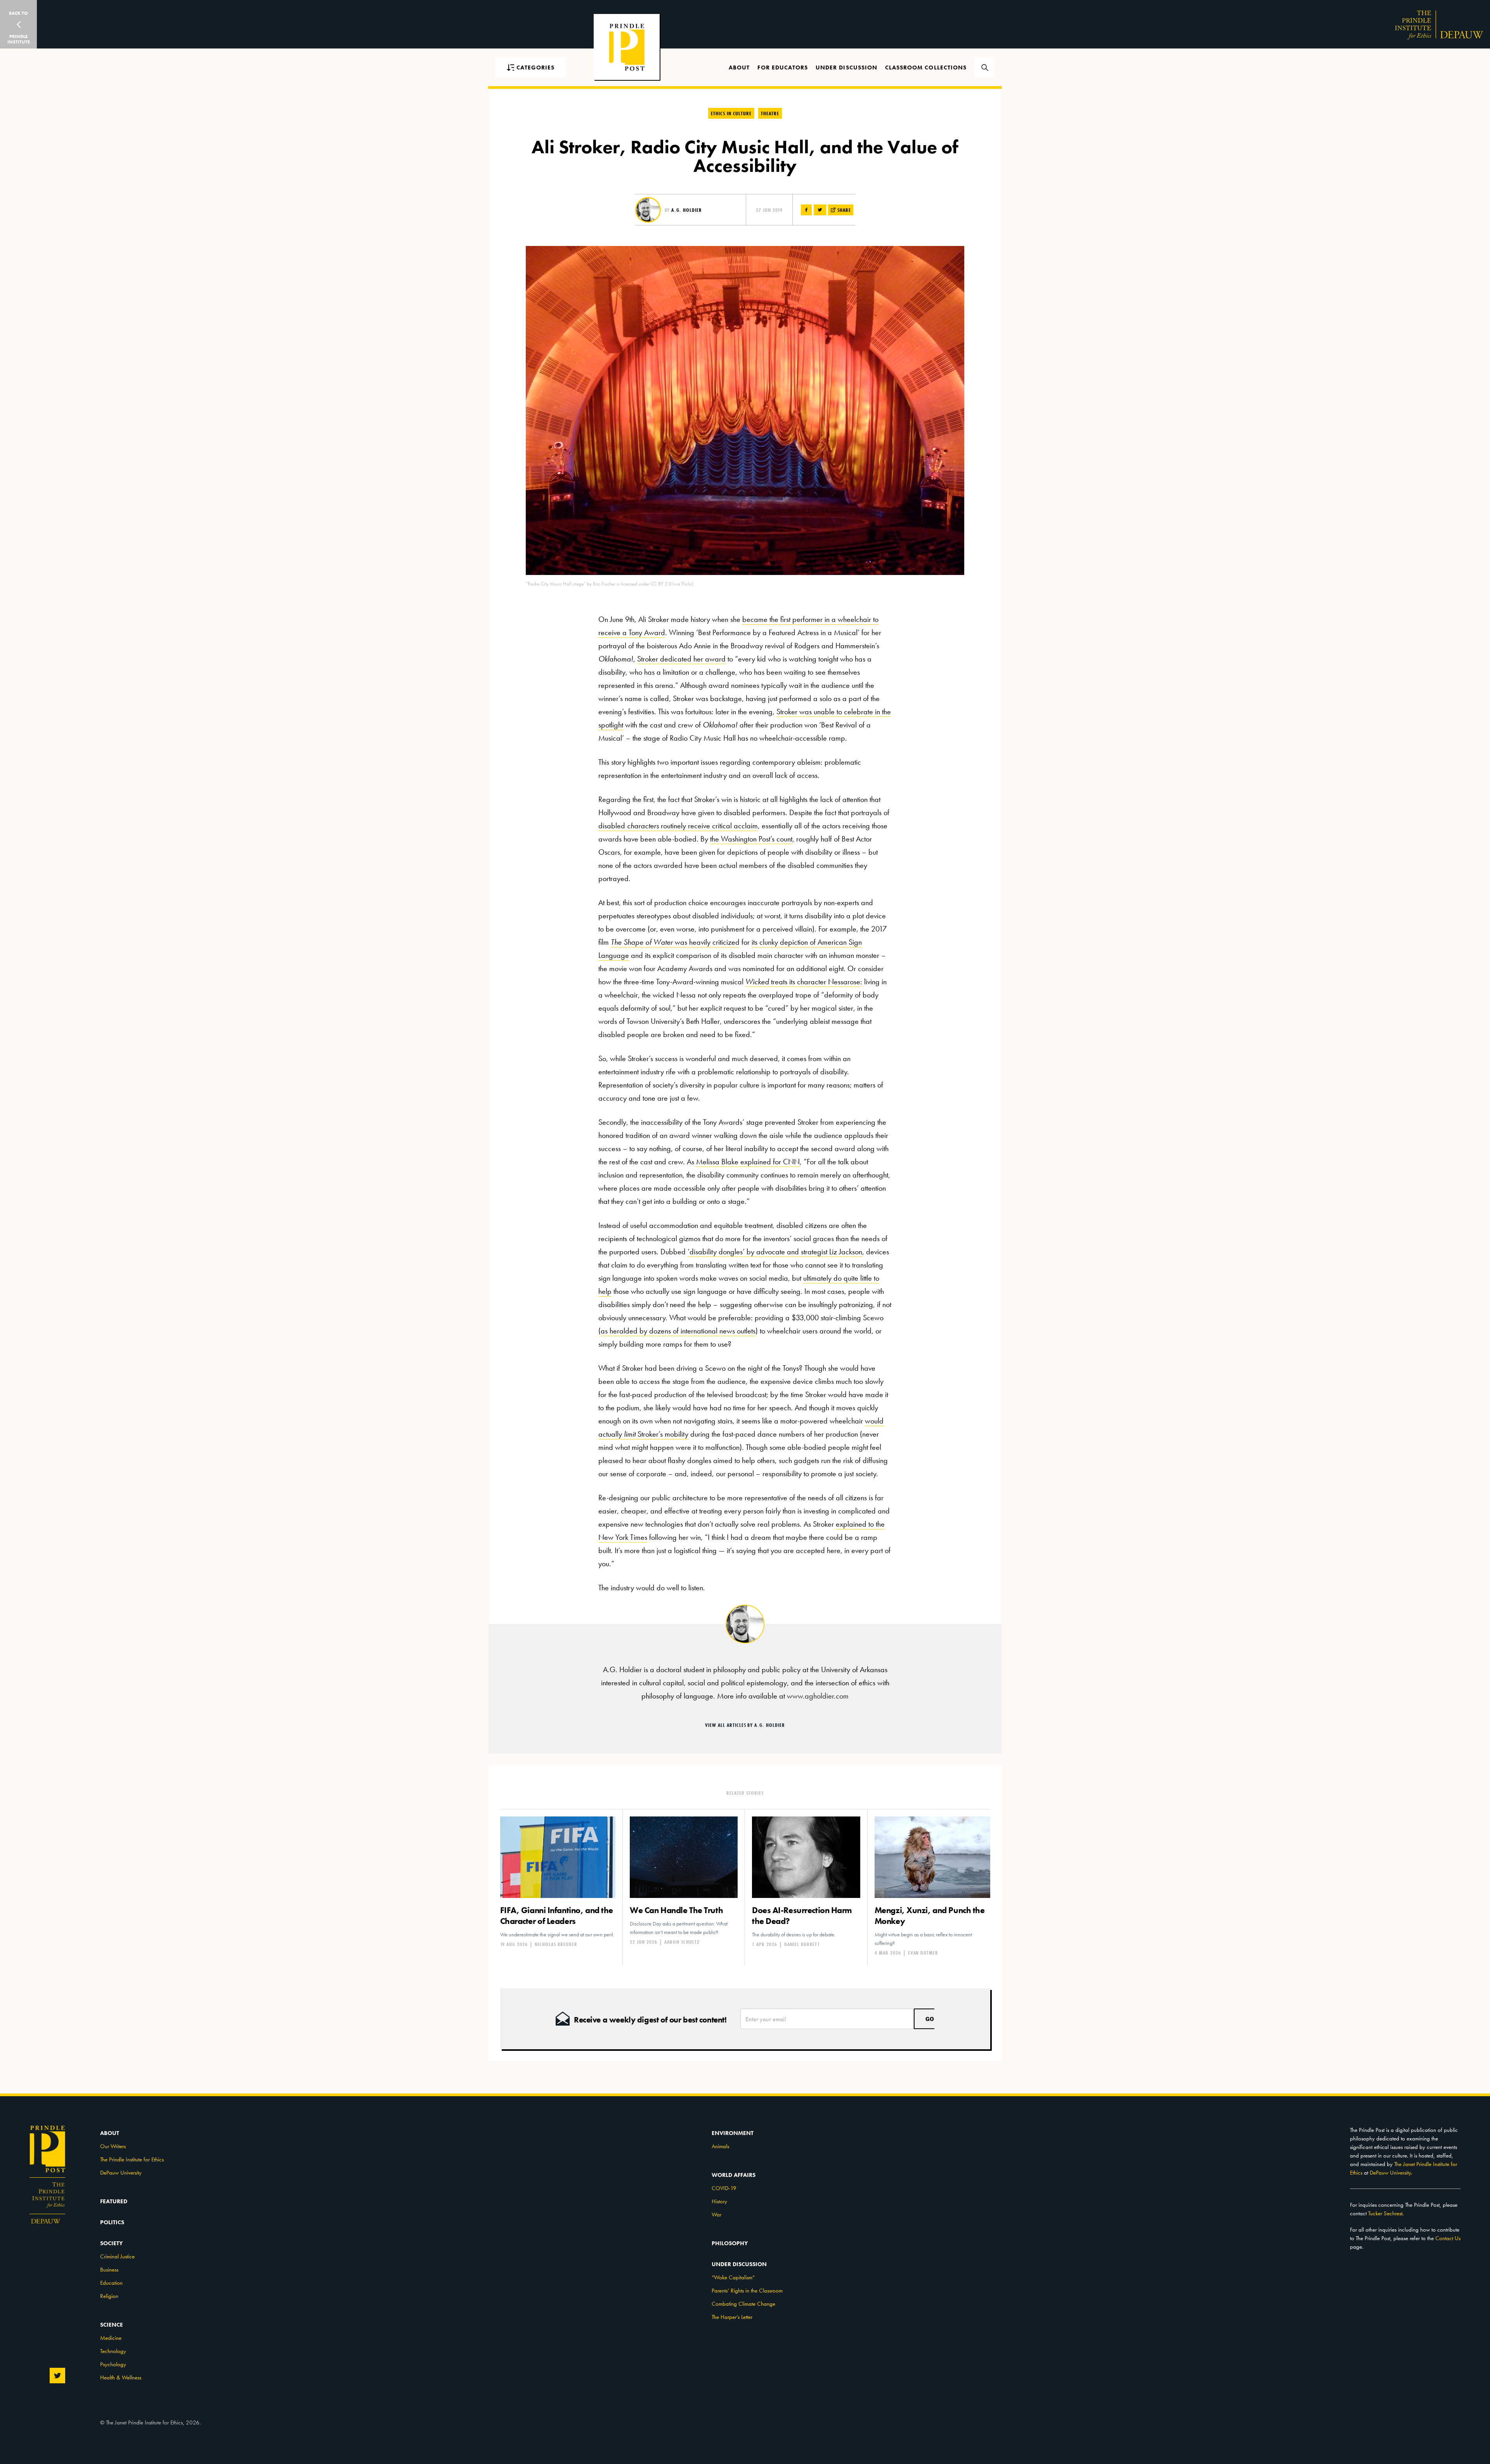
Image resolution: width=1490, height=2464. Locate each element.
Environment (733, 2133)
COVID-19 (724, 2188)
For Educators (783, 68)
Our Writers (113, 2146)
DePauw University (121, 2173)
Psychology (113, 2364)
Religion (109, 2296)
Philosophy (730, 2243)
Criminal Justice (117, 2256)
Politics (112, 2222)
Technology (113, 2351)
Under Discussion (846, 68)
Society (111, 2243)
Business (109, 2270)
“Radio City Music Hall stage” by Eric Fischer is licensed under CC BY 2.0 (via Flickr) (610, 584)
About (739, 68)
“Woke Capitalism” (733, 2277)
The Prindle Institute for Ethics (132, 2159)
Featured (114, 2201)
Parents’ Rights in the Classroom (747, 2291)
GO (930, 2019)
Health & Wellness (121, 2377)
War (716, 2215)
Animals (720, 2146)
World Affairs (734, 2175)
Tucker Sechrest (1385, 2213)
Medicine (111, 2338)
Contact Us (1448, 2238)
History (719, 2201)
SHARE (843, 210)
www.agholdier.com (818, 1696)
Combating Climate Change (743, 2304)
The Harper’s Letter (732, 2317)
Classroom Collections (926, 68)
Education (111, 2283)
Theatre (770, 113)
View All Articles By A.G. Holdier (745, 1725)
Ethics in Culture (731, 113)
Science (112, 2325)
